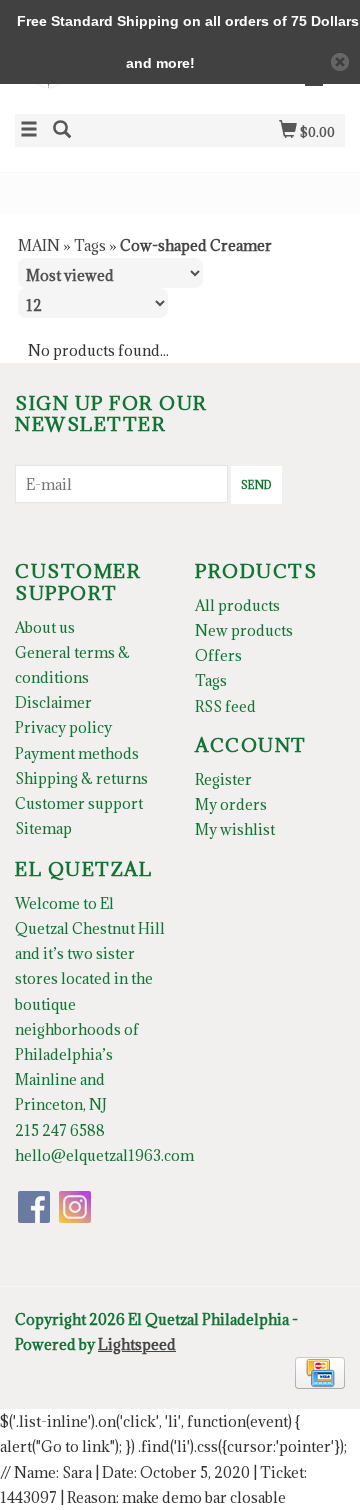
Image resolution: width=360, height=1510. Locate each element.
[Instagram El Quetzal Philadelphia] (75, 1207)
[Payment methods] (320, 1371)
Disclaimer (53, 702)
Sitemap (43, 828)
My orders (231, 804)
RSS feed (225, 706)
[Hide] (340, 62)
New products (244, 630)
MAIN (39, 245)
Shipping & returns (81, 778)
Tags (90, 245)
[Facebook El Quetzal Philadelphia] (34, 1207)
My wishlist (235, 829)
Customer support (79, 803)
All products (237, 605)
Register (223, 779)
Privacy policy (63, 727)
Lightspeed (137, 1344)
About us (45, 627)
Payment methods (77, 753)
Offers (218, 655)
